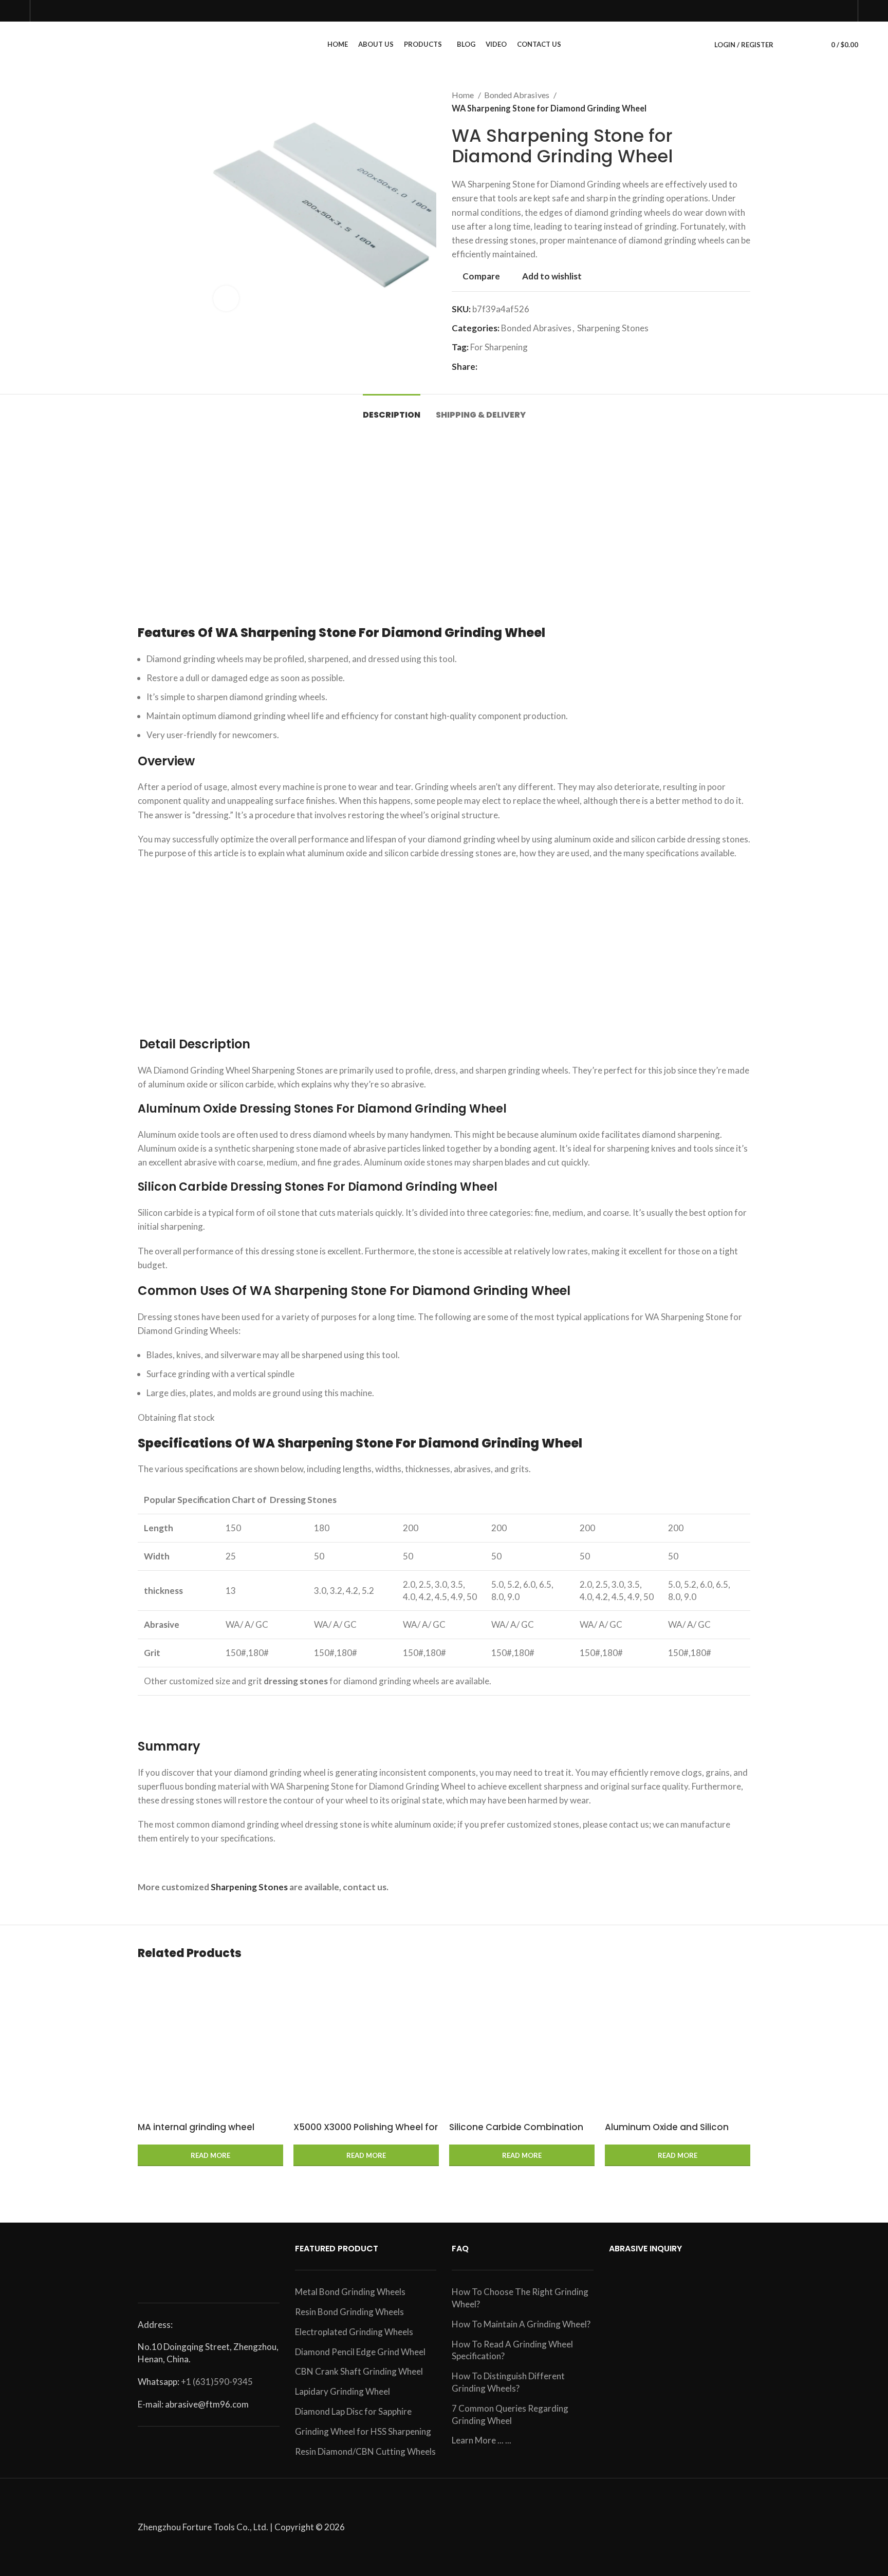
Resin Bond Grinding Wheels (349, 2312)
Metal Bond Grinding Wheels (350, 2292)
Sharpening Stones (613, 328)
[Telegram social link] (545, 366)
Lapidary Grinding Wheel (343, 2391)
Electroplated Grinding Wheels (354, 2332)
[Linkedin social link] (521, 366)
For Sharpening (499, 347)
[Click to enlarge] (226, 298)
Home (464, 95)
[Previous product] (725, 102)
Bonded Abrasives (517, 95)
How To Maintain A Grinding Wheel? (521, 2324)
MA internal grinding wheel (196, 2127)
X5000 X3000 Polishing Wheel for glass (366, 2133)
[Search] (787, 45)
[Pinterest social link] (510, 366)
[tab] (392, 410)
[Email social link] (498, 366)
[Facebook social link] (486, 366)
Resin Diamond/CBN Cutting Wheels (365, 2451)
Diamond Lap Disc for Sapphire (353, 2411)
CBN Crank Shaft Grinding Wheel (359, 2371)
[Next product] (745, 102)
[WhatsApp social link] (533, 366)
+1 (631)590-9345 (217, 2382)
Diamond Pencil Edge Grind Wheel (360, 2352)
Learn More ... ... (482, 2440)
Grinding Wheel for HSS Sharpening (363, 2431)
